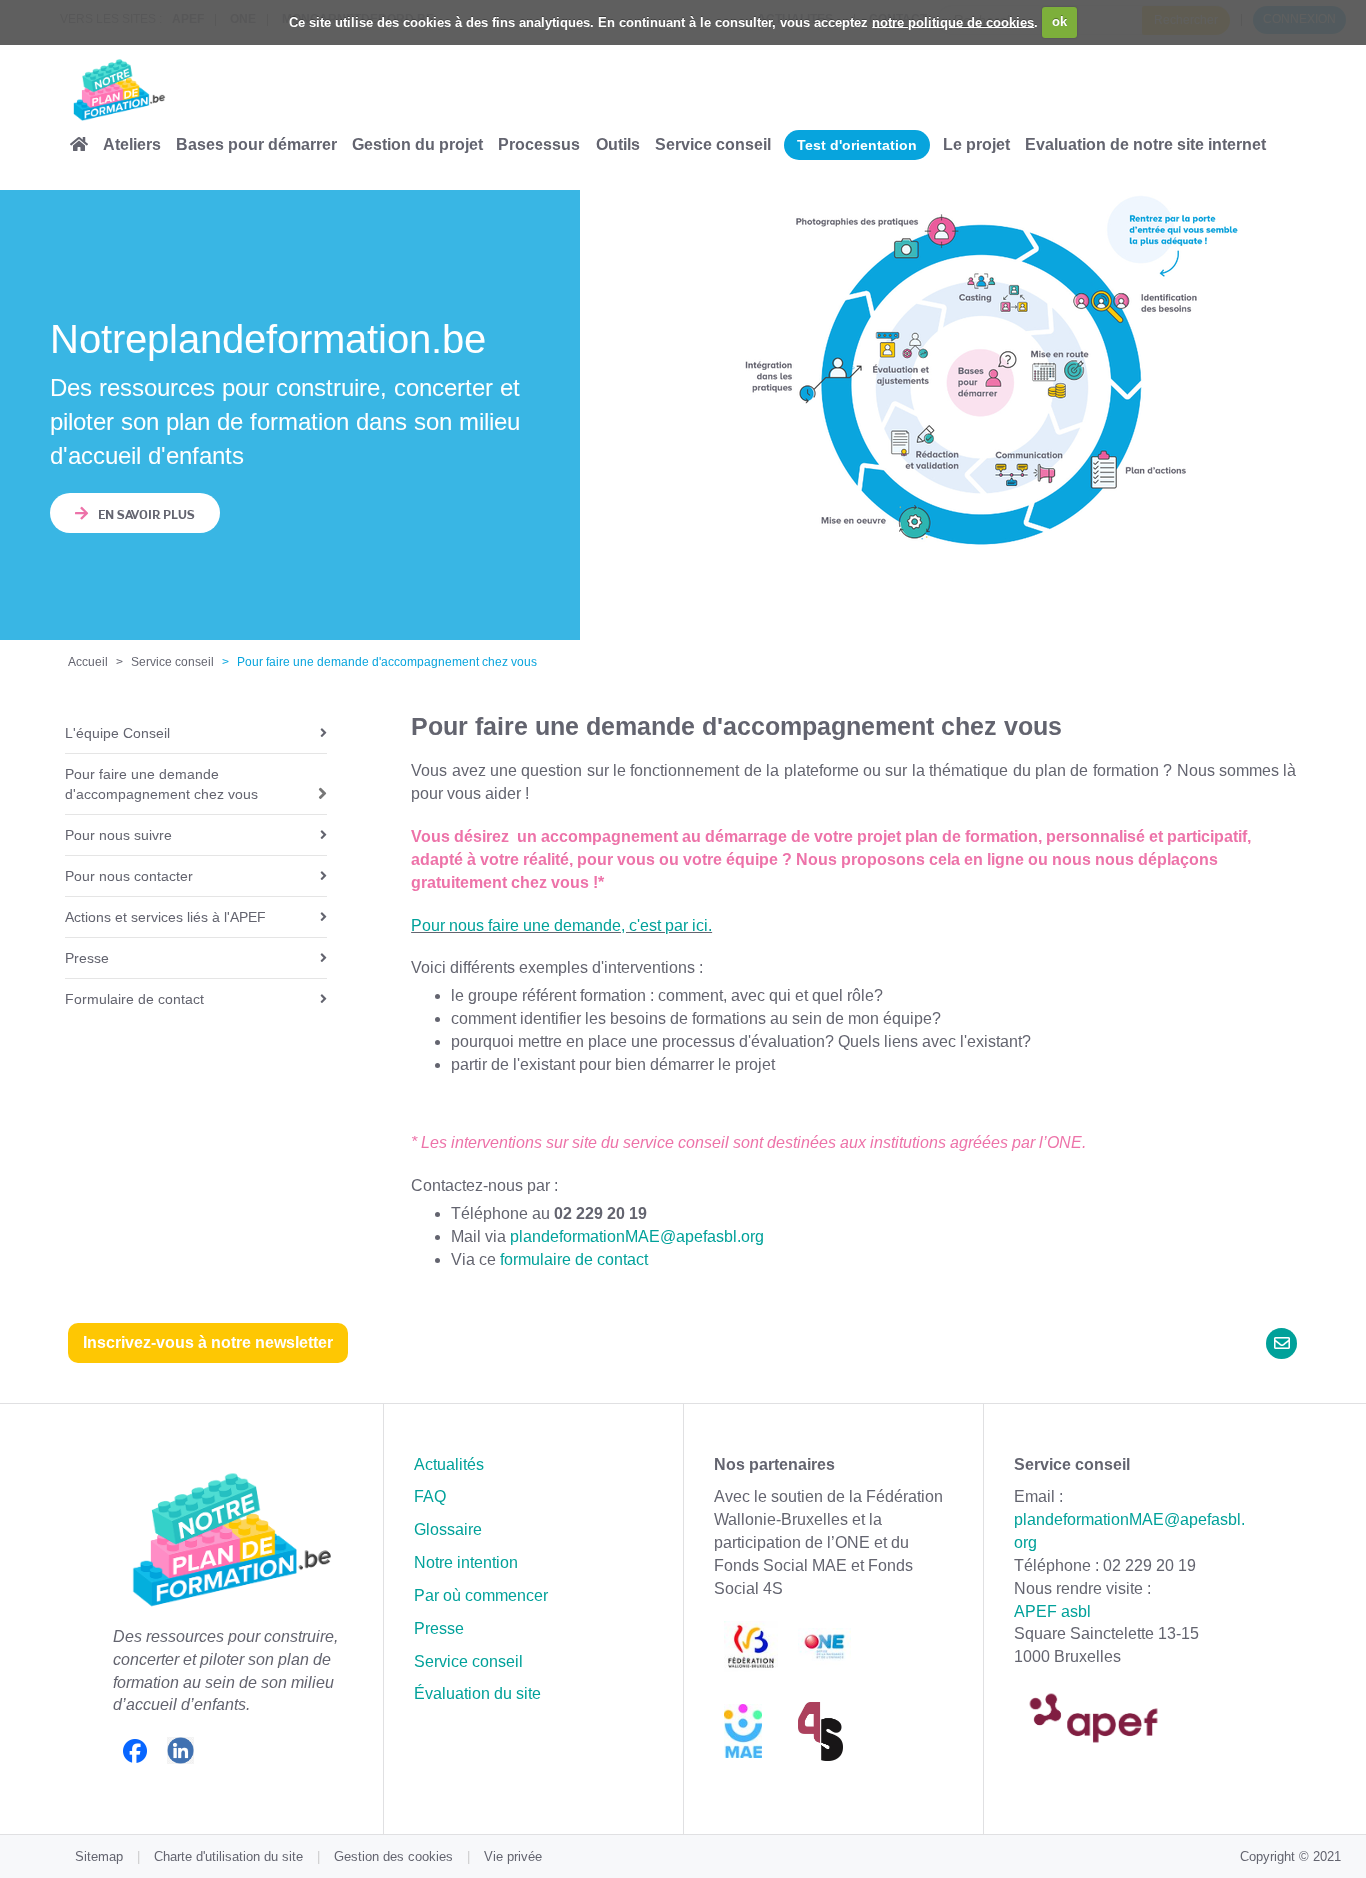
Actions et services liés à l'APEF (165, 917)
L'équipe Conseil (117, 733)
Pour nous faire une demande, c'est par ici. (561, 925)
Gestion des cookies (393, 1856)
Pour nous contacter (129, 876)
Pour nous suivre (118, 835)
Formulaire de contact (134, 999)
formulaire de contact (574, 1259)
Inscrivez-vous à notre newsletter (208, 1342)
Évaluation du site (477, 1693)
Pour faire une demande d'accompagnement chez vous (161, 784)
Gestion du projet (417, 144)
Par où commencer (481, 1595)
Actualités (449, 1464)
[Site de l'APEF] (1093, 1716)
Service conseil (713, 144)
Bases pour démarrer (256, 144)
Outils (618, 144)
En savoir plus (146, 514)
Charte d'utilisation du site (228, 1856)
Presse (87, 958)
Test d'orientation (857, 145)
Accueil (88, 662)
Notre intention (466, 1562)
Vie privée (513, 1856)
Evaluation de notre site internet (1145, 144)
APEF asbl (1052, 1611)
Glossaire (448, 1529)
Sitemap (99, 1856)
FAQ (430, 1496)
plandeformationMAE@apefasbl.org (637, 1236)
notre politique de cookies (953, 21)
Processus (539, 144)
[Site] (154, 90)
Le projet (976, 144)
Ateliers (132, 144)
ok (1059, 21)
